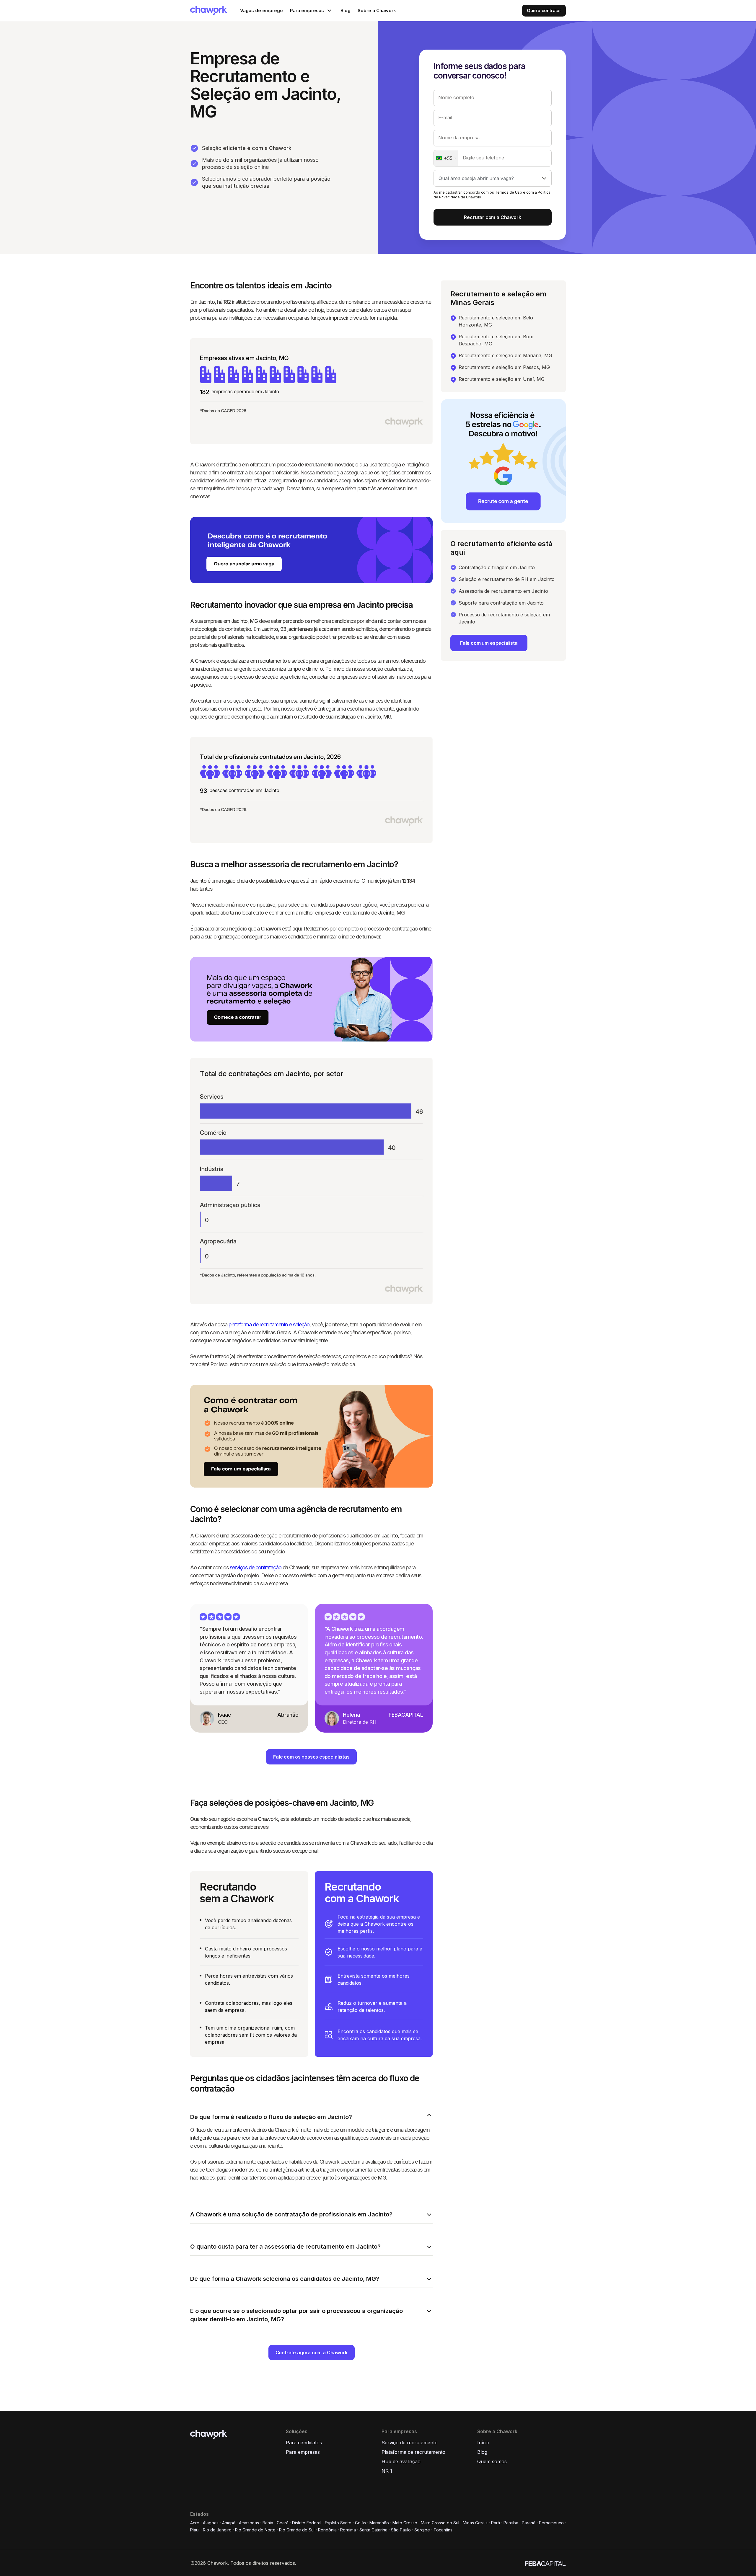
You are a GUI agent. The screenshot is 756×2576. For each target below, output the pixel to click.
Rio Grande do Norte (255, 2530)
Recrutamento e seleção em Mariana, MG (505, 355)
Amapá (229, 2523)
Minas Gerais (475, 2523)
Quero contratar (544, 10)
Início (483, 2443)
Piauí (195, 2530)
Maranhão (379, 2523)
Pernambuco (551, 2523)
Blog (346, 10)
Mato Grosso (405, 2523)
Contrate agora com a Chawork (312, 2353)
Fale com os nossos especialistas (311, 1757)
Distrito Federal (307, 2523)
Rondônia (327, 2530)
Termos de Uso (509, 192)
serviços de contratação (255, 1567)
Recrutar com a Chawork (492, 217)
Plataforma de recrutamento (413, 2452)
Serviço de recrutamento (410, 2443)
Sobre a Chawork (377, 10)
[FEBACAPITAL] (545, 2563)
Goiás (360, 2523)
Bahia (268, 2523)
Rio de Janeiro (217, 2530)
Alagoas (211, 2523)
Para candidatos (304, 2443)
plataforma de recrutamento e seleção (269, 1324)
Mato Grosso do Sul (440, 2523)
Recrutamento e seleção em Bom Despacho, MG (496, 340)
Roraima (348, 2530)
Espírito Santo (338, 2523)
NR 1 (387, 2471)
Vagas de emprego (261, 10)
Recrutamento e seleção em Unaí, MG (502, 379)
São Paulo (401, 2530)
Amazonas (249, 2523)
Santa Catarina (373, 2530)
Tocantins (443, 2530)
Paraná (529, 2523)
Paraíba (511, 2523)
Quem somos (492, 2461)
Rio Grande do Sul (297, 2530)
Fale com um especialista (489, 643)
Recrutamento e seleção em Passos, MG (504, 367)
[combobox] (446, 158)
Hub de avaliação (401, 2461)
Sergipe (422, 2530)
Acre (195, 2523)
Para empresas (303, 2452)
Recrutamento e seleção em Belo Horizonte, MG (496, 321)
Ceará (283, 2523)
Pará (496, 2523)
